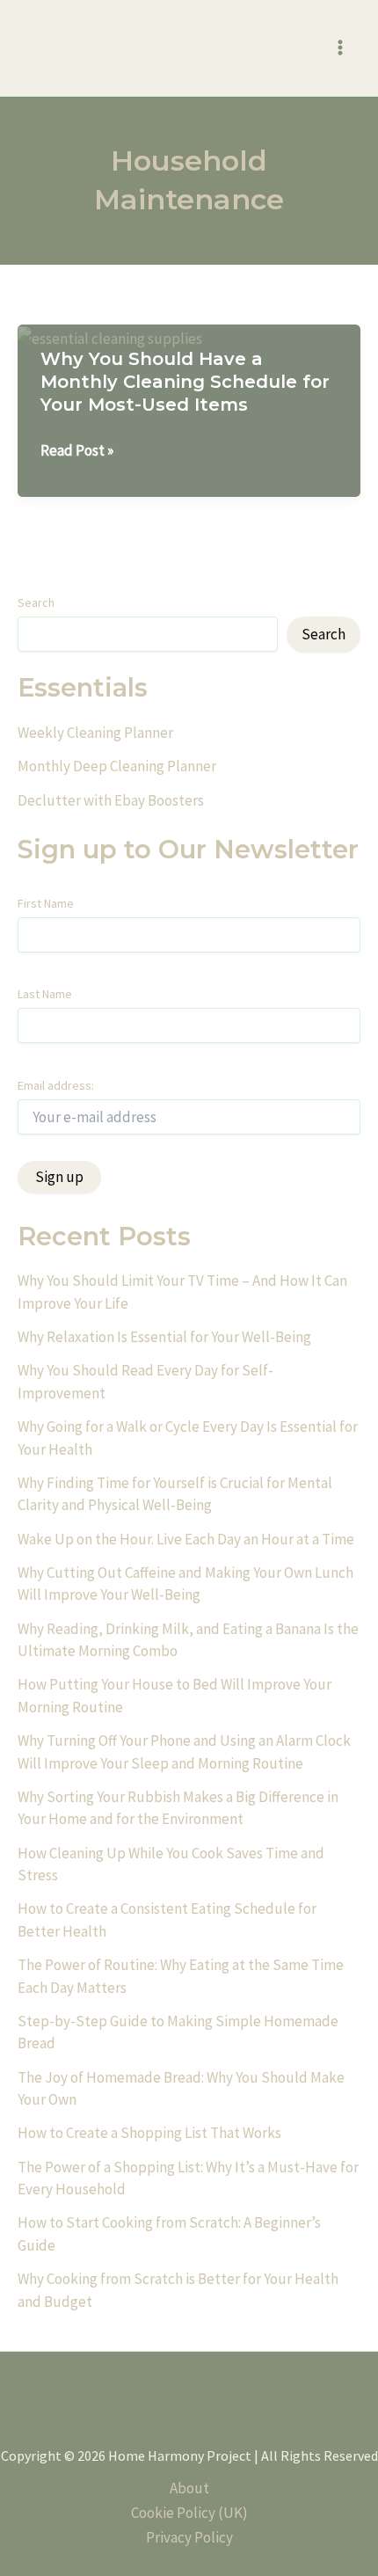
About (189, 2488)
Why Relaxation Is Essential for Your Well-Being (164, 1337)
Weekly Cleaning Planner (95, 733)
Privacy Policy (189, 2537)
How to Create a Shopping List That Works (149, 2133)
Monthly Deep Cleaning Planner (117, 766)
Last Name (45, 994)
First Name (46, 903)
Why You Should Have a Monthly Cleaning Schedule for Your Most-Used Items (185, 382)
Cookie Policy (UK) (189, 2513)
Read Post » (77, 451)
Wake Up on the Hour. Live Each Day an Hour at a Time (186, 1539)
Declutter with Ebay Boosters (111, 800)
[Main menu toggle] (341, 48)
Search (36, 602)
